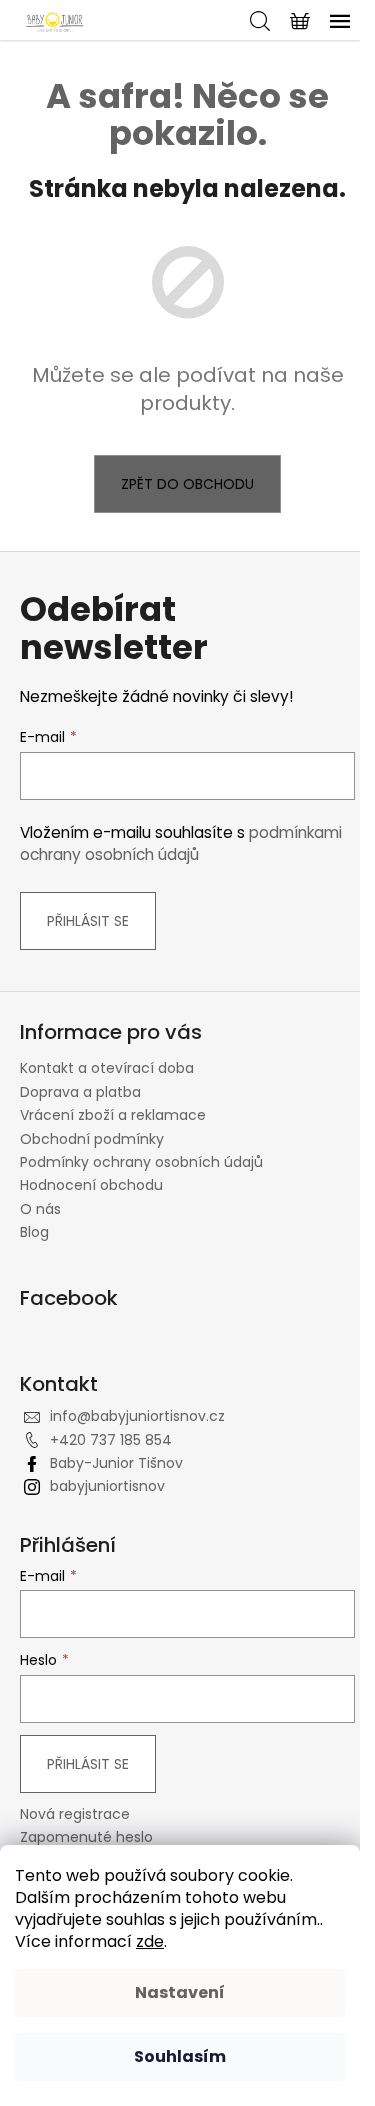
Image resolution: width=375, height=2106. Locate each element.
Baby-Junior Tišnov (116, 1463)
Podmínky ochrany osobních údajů (141, 1162)
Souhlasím (180, 2056)
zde (150, 1941)
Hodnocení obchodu (91, 1185)
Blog (34, 1232)
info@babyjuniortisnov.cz (137, 1416)
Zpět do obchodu (187, 484)
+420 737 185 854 (111, 1440)
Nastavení (180, 1992)
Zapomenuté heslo (86, 1837)
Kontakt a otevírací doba (107, 1068)
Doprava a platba (80, 1092)
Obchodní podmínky (92, 1139)
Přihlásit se (88, 921)
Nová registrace (75, 1814)
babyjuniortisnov (107, 1486)
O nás (40, 1209)
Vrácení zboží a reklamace (113, 1115)
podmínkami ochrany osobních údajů (181, 843)
